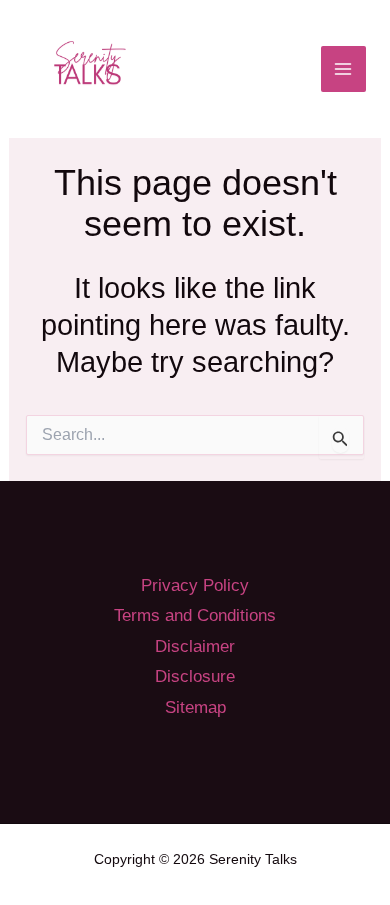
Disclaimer (195, 646)
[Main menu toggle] (344, 69)
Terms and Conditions (195, 615)
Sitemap (195, 707)
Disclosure (195, 676)
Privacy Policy (195, 585)
